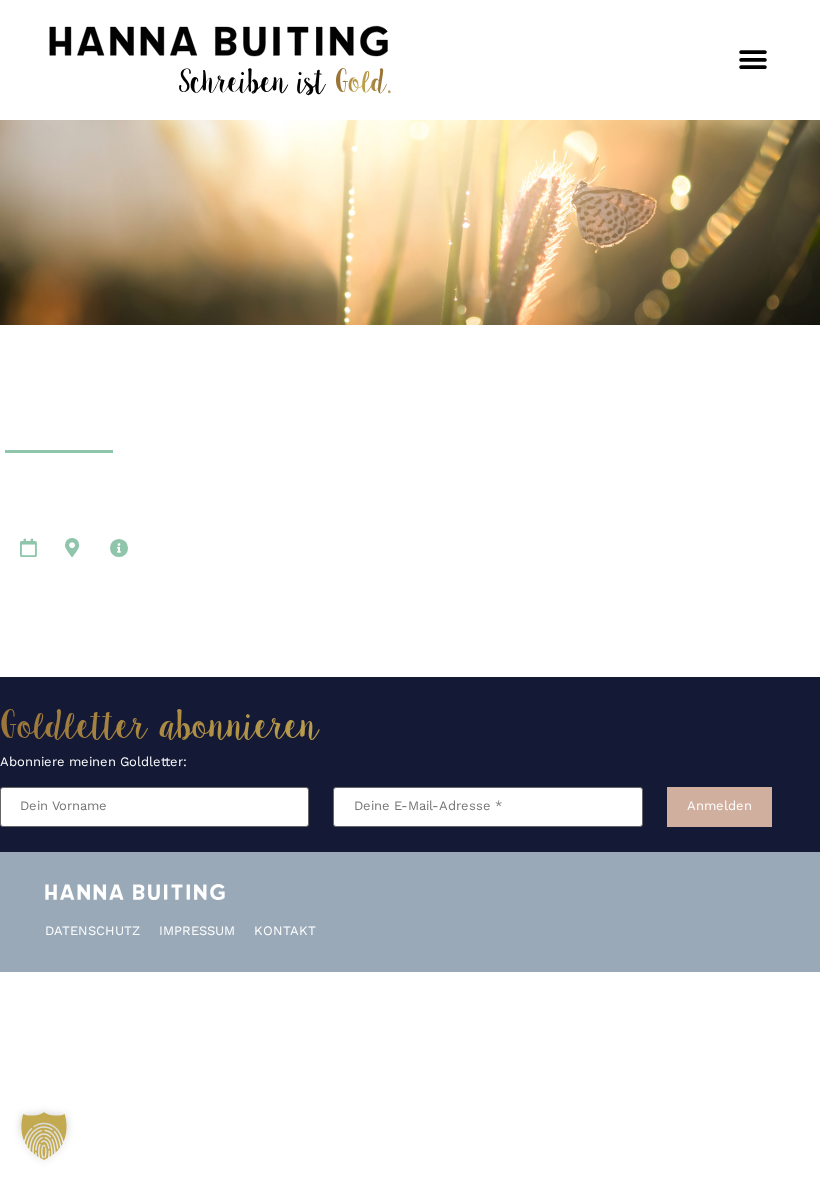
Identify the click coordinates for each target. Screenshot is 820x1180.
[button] (752, 60)
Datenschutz (92, 931)
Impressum (197, 931)
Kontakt (285, 931)
